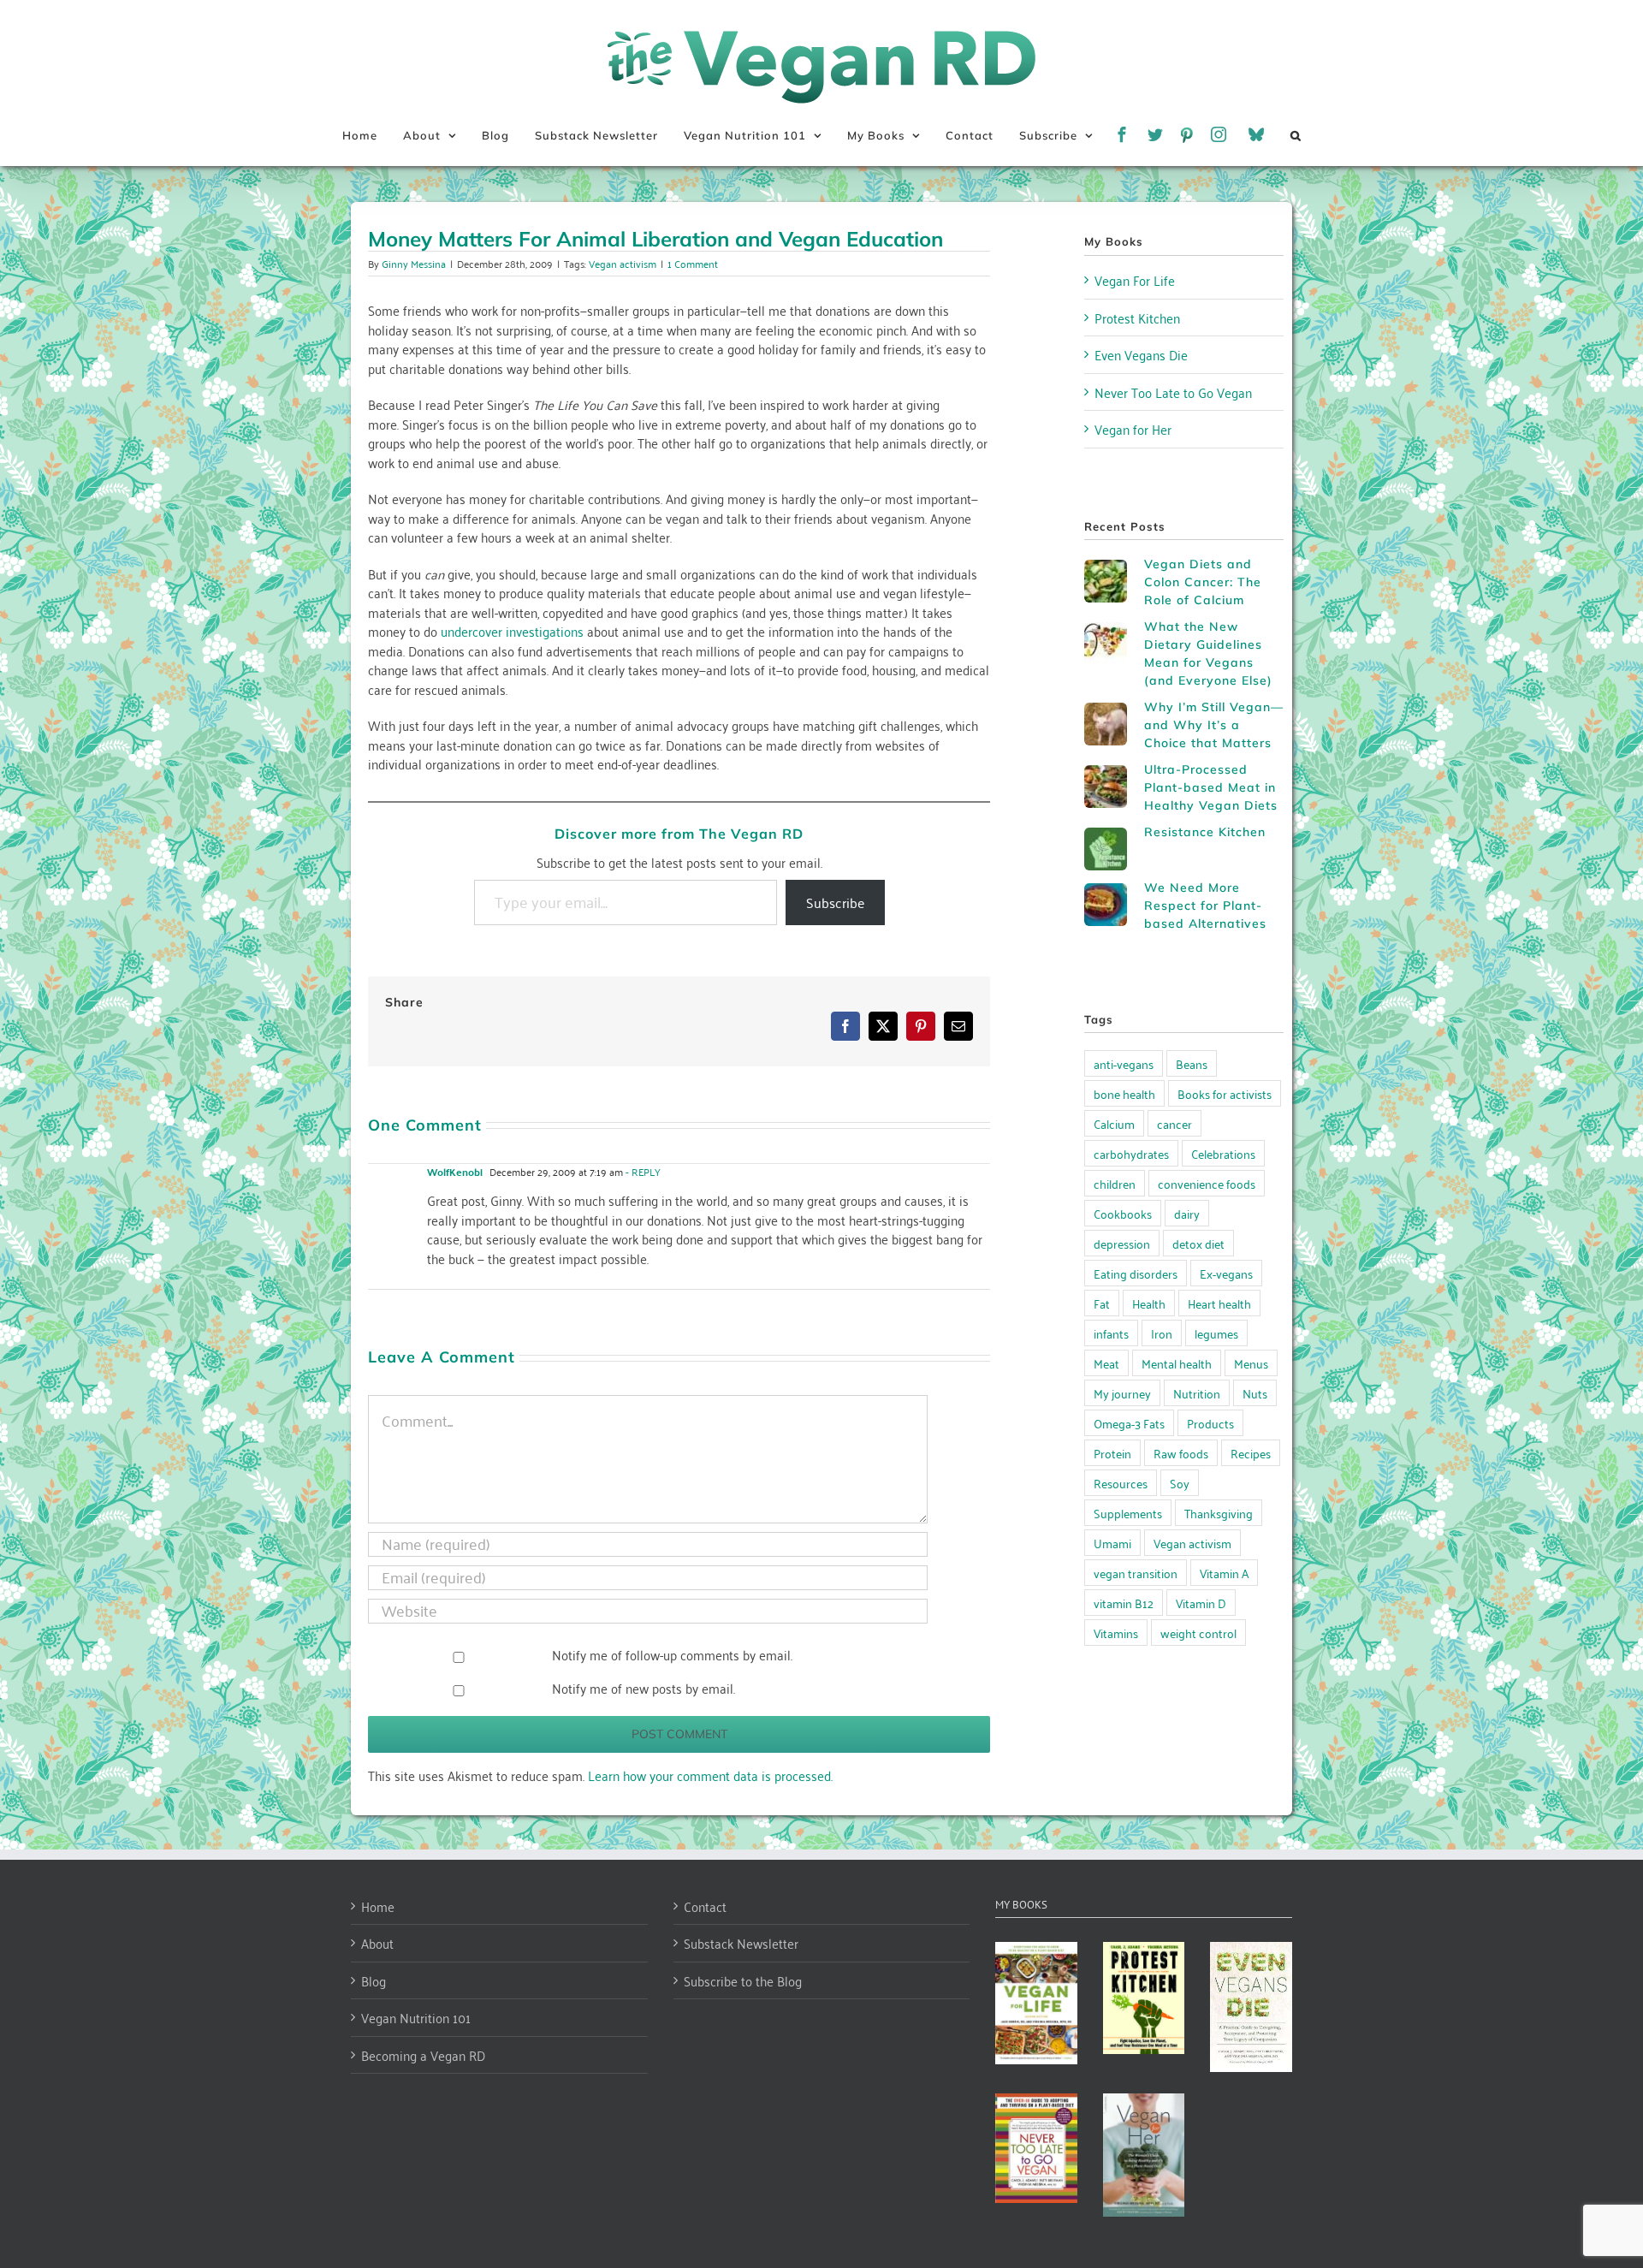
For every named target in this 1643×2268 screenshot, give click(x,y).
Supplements (1128, 1513)
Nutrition (1197, 1393)
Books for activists (1225, 1093)
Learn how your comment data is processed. (710, 1775)
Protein (1112, 1453)
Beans (1192, 1063)
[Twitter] (1156, 135)
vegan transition (1136, 1573)
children (1115, 1183)
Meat (1106, 1363)
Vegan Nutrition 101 (416, 2018)
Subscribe (835, 902)
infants (1111, 1333)
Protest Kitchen (1137, 318)
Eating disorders (1136, 1273)
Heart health (1219, 1303)
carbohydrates (1131, 1153)
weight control (1198, 1633)
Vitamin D (1201, 1603)
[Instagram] (1219, 135)
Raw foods (1181, 1453)
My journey (1122, 1393)
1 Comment (693, 263)
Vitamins (1116, 1633)
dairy (1187, 1213)
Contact (705, 1906)
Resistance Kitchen (1205, 832)
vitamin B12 (1124, 1603)
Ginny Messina (414, 263)
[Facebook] (1122, 135)
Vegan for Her (1133, 429)
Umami (1112, 1543)
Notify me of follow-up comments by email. (672, 1654)
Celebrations (1223, 1153)
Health (1149, 1303)
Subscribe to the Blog (743, 1981)
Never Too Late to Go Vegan (1173, 392)
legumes (1216, 1333)
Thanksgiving (1219, 1513)
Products (1210, 1423)
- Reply (642, 1171)
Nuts (1255, 1393)
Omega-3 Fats (1129, 1423)
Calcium (1114, 1123)
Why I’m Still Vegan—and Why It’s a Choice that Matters (1214, 725)
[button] (1296, 135)
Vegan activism (623, 263)
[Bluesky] (1257, 135)
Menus (1251, 1363)
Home (378, 1906)
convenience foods (1207, 1183)
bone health (1124, 1093)
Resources (1121, 1483)
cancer (1174, 1123)
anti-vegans (1124, 1063)
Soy (1180, 1483)
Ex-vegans (1226, 1273)
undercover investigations (512, 631)
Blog (374, 1981)
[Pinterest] (1187, 135)
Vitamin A (1224, 1573)
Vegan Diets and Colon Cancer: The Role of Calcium (1203, 582)
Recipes (1251, 1453)
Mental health (1177, 1363)
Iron (1162, 1333)
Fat (1102, 1303)
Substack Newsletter (741, 1943)
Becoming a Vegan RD (423, 2055)
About (377, 1943)
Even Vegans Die (1141, 354)
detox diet (1198, 1243)
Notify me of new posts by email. (644, 1688)
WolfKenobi (455, 1172)
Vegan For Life (1135, 280)
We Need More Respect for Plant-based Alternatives (1205, 905)
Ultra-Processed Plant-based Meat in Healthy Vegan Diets (1211, 787)
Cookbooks (1123, 1213)
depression (1122, 1243)
